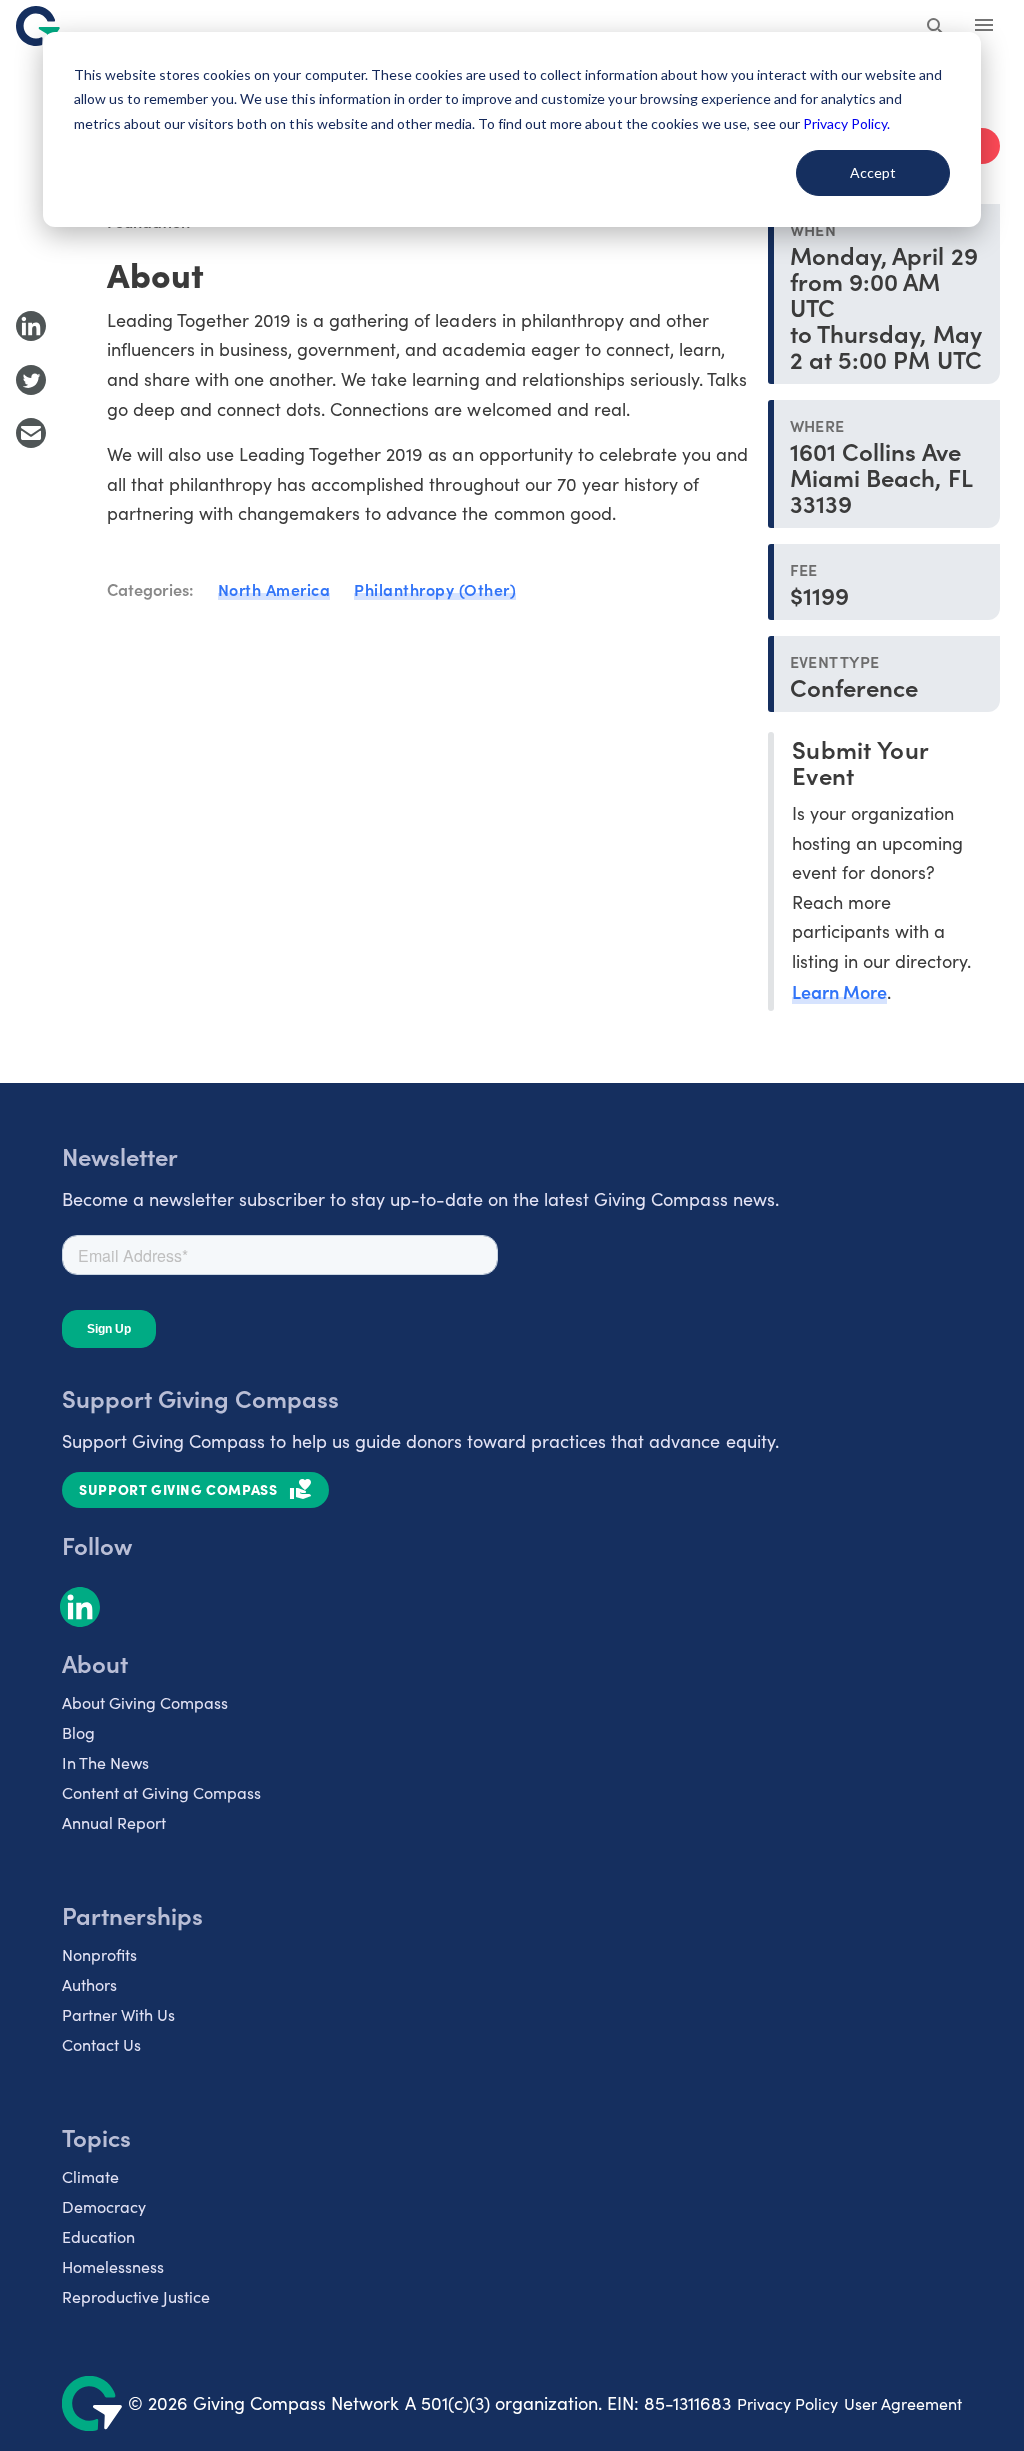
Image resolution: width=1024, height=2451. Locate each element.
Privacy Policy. (846, 123)
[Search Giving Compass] (936, 28)
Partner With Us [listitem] (118, 2014)
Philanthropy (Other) (435, 589)
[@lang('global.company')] (38, 26)
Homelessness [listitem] (113, 2266)
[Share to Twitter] (31, 380)
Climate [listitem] (90, 2176)
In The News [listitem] (105, 1762)
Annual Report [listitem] (114, 1822)
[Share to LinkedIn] (31, 326)
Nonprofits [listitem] (99, 1954)
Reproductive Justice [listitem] (136, 2296)
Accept (873, 172)
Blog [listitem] (78, 1732)
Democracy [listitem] (104, 2206)
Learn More (839, 991)
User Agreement (903, 2403)
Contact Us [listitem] (101, 2044)
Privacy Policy (787, 2403)
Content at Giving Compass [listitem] (161, 1792)
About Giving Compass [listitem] (145, 1702)
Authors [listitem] (89, 1984)
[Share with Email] (31, 433)
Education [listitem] (98, 2236)
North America (274, 589)
